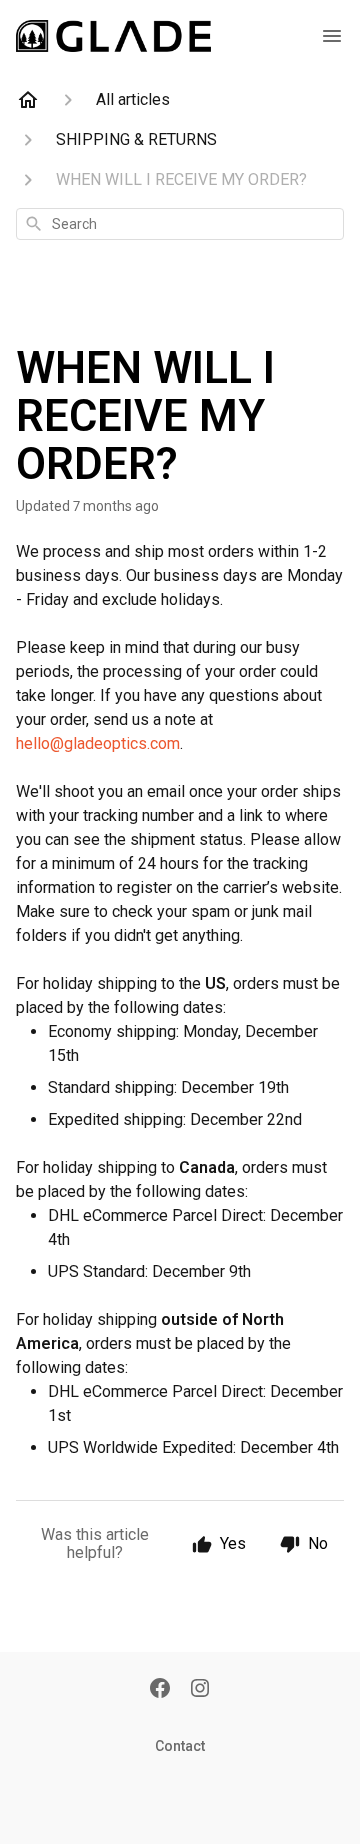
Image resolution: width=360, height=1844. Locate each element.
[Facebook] (160, 1690)
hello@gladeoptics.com (98, 743)
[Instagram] (200, 1690)
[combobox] (180, 224)
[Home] (28, 100)
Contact (180, 1746)
